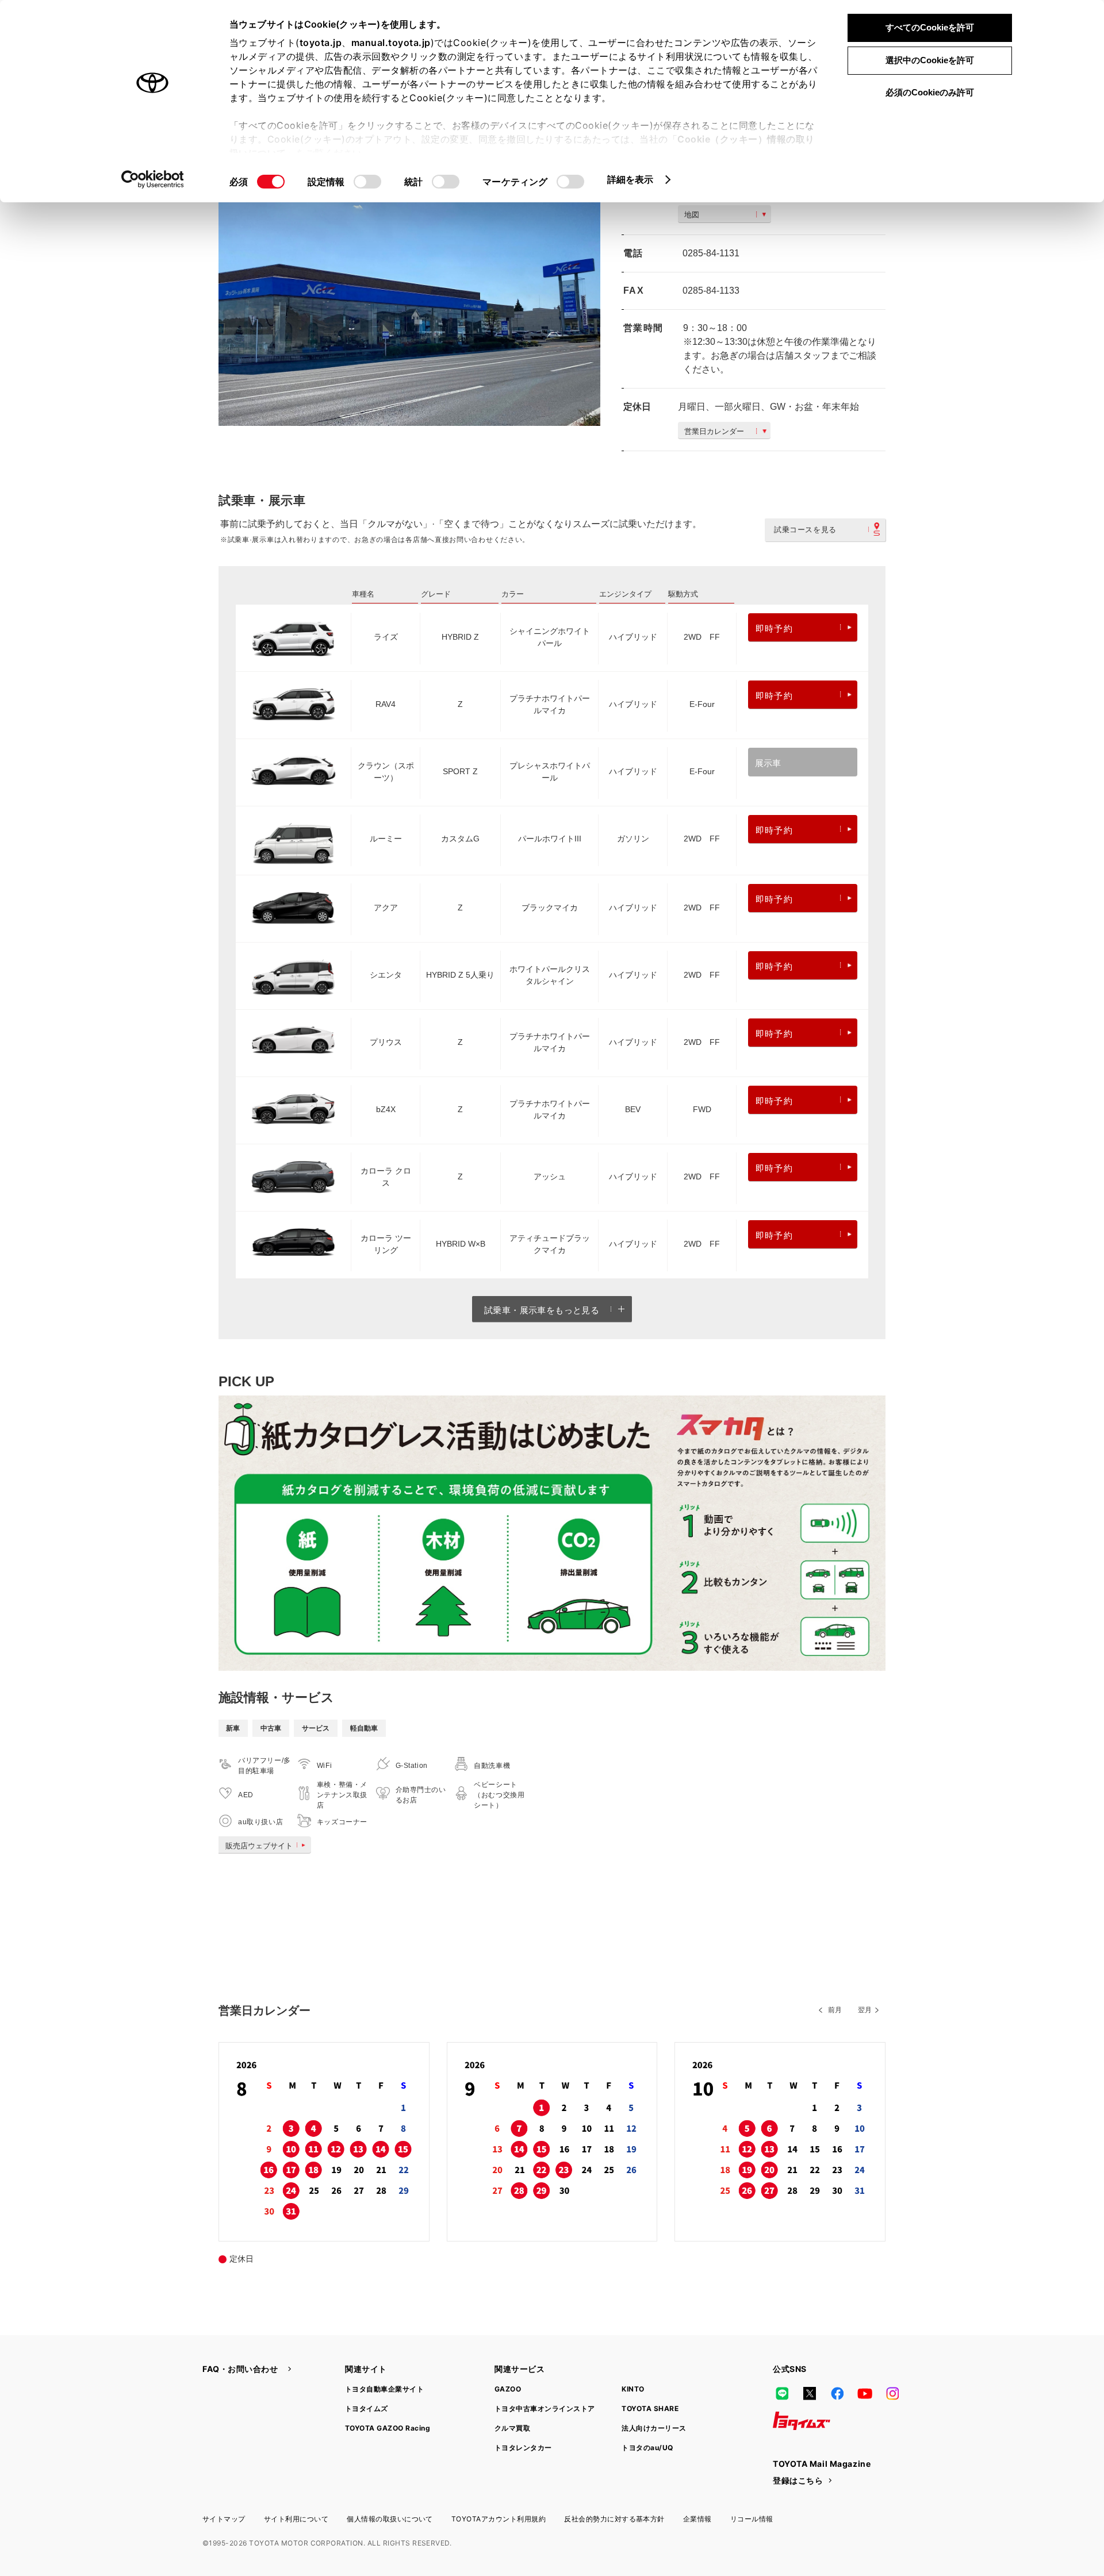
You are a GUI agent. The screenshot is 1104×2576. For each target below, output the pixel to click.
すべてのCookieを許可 (930, 27)
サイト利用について (296, 2519)
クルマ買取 (512, 2428)
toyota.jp (321, 43)
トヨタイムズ (367, 2408)
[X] (810, 2393)
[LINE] (782, 2393)
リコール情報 (752, 2519)
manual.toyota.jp (391, 43)
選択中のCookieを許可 (930, 60)
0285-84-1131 (711, 253)
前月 (835, 2010)
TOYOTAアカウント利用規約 (499, 2519)
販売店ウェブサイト (259, 1846)
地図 (692, 215)
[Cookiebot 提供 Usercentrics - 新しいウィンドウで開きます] (153, 179)
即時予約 (774, 628)
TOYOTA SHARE (650, 2408)
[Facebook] (837, 2393)
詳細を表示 (630, 179)
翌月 (865, 2010)
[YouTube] (865, 2393)
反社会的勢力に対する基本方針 (614, 2519)
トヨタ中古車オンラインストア (545, 2408)
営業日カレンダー (714, 431)
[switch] (367, 182)
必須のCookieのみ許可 (930, 92)
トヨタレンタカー (523, 2448)
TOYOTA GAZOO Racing (388, 2428)
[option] (409, 299)
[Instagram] (892, 2393)
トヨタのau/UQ (647, 2448)
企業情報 (697, 2519)
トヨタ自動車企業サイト (384, 2389)
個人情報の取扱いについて (390, 2519)
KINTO (633, 2389)
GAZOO (508, 2389)
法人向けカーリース (654, 2428)
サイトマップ (224, 2519)
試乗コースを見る (805, 530)
